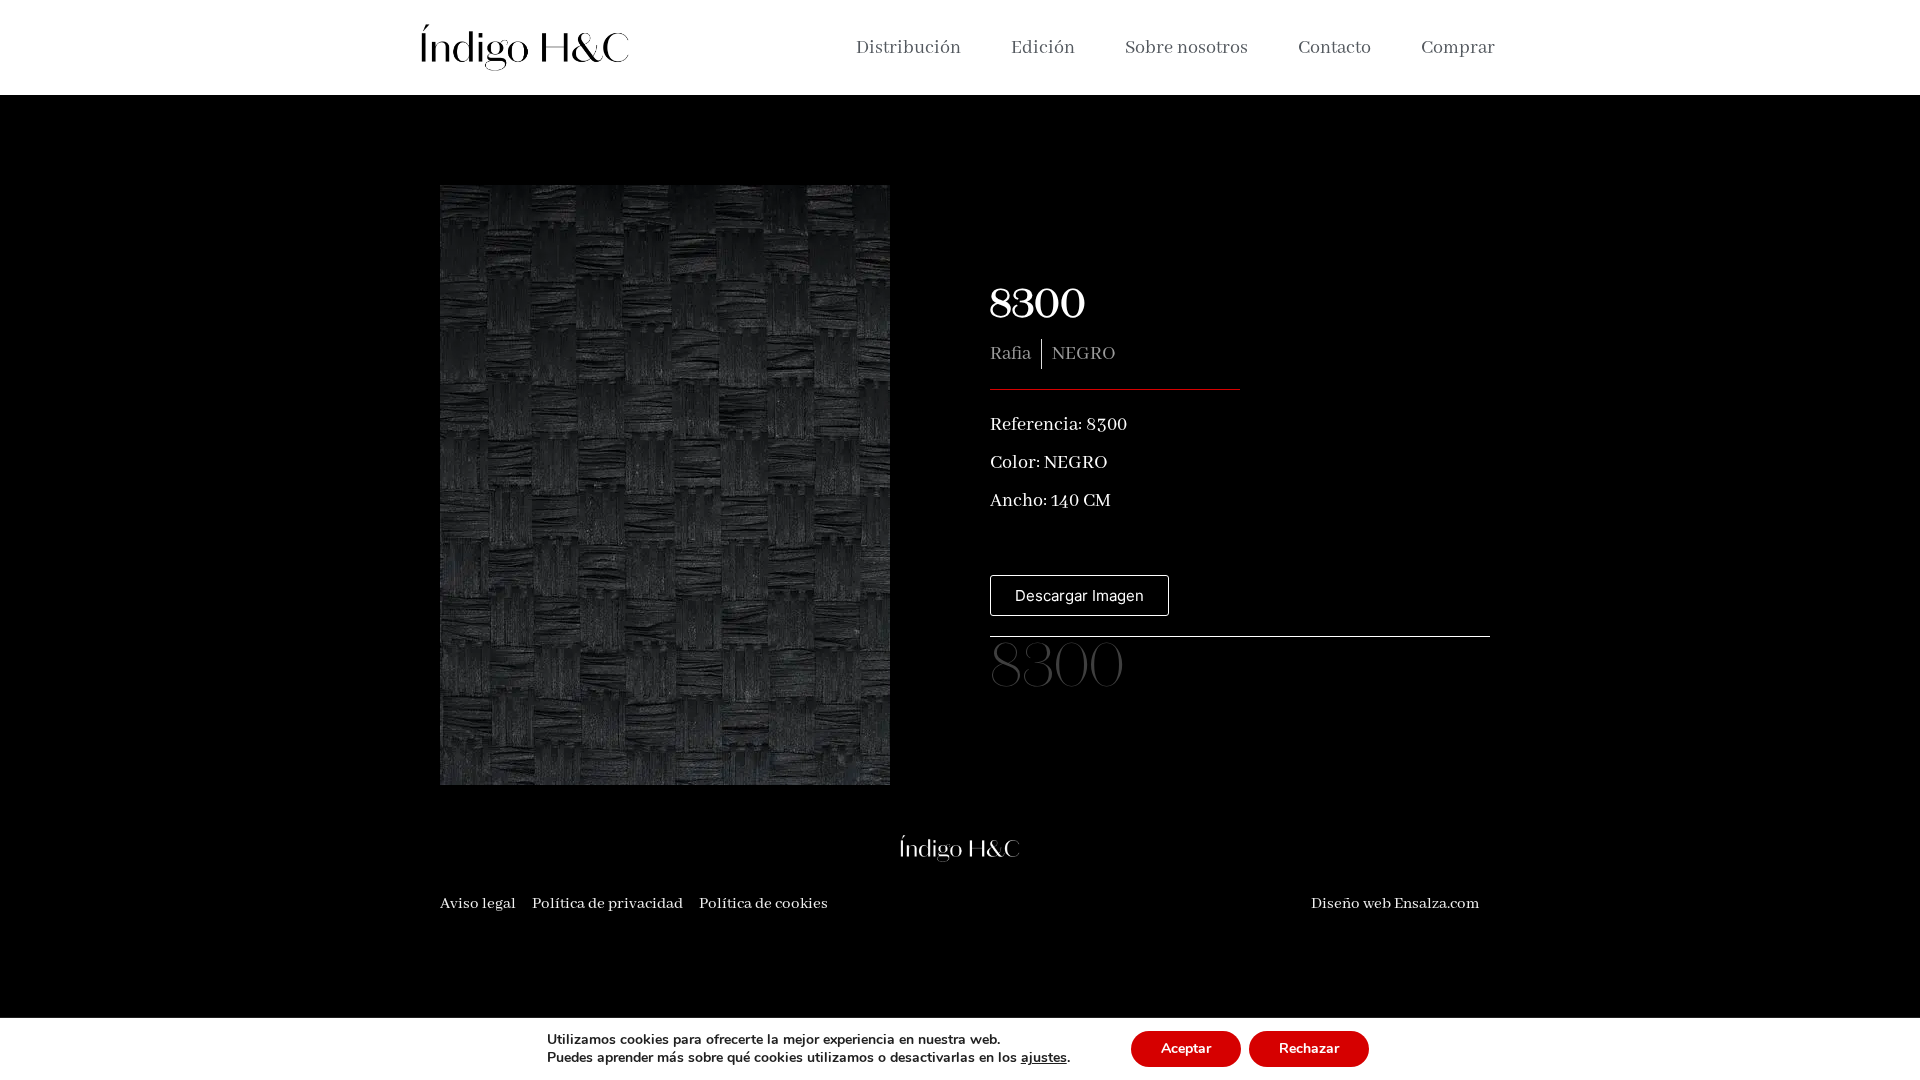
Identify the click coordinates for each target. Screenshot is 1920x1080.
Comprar (1458, 48)
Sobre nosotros (1186, 48)
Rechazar (1309, 1048)
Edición (1043, 48)
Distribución (908, 48)
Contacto (1334, 48)
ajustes (1044, 1058)
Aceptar (1186, 1048)
